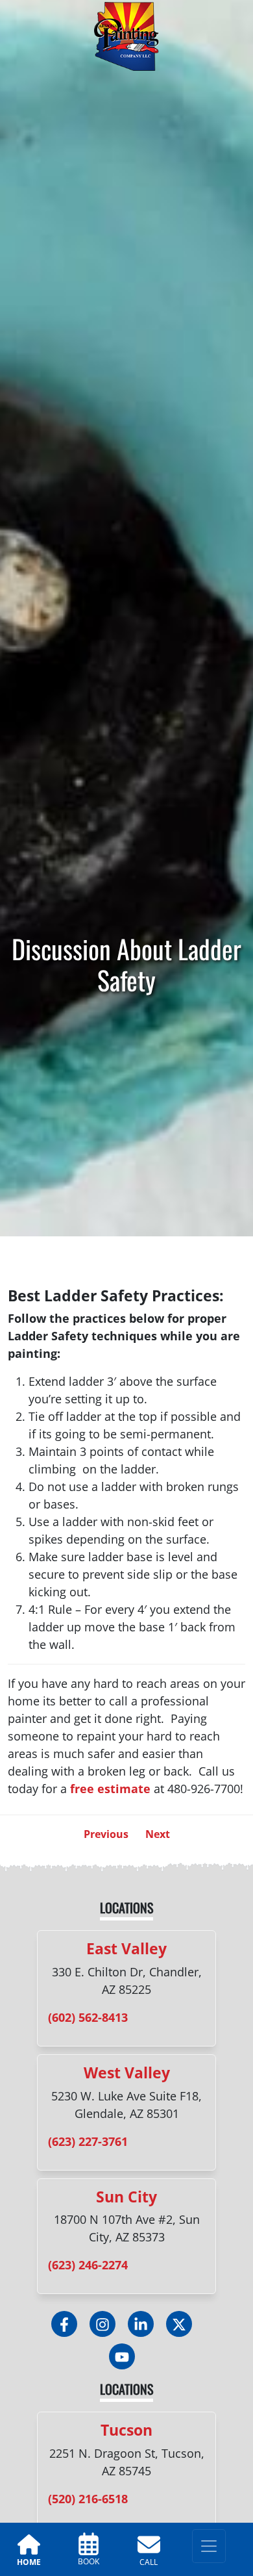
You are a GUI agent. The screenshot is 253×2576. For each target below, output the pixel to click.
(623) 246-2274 (88, 2265)
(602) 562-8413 (88, 2017)
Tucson (126, 2430)
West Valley (127, 2072)
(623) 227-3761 (88, 2141)
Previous (106, 1834)
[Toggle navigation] (209, 2546)
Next (158, 1834)
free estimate (110, 1789)
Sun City (126, 2197)
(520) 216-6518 (88, 2499)
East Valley (126, 1948)
